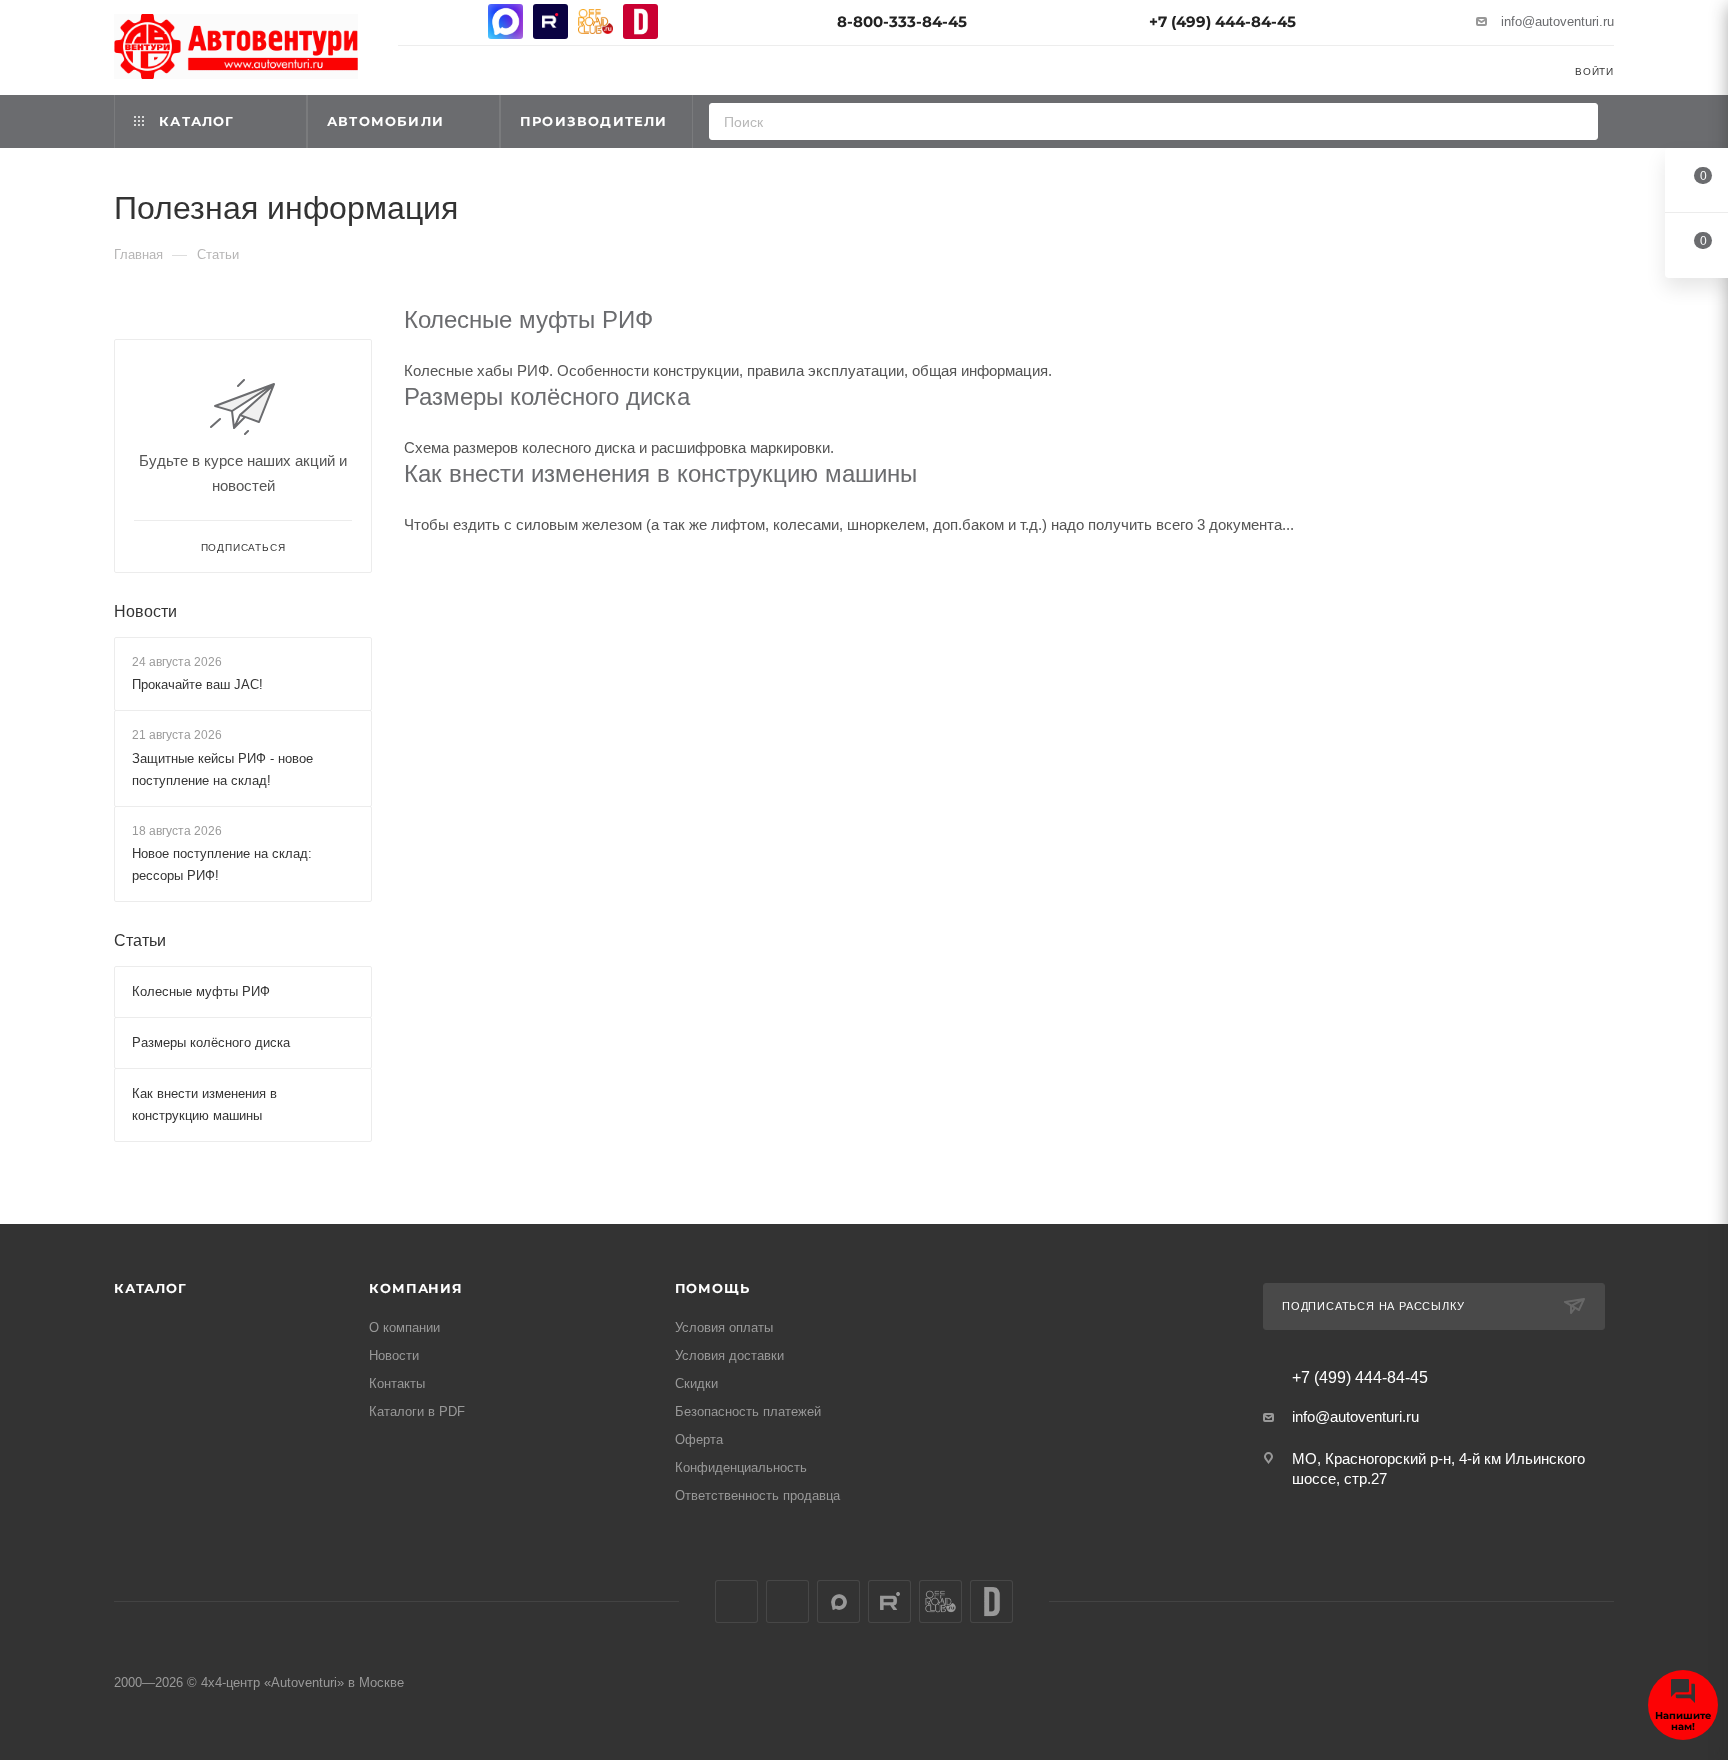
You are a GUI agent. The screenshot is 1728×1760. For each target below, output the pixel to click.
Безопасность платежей (748, 1411)
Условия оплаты (724, 1327)
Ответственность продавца (757, 1495)
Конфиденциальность (741, 1467)
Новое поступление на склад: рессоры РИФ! (222, 864)
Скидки (696, 1383)
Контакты (397, 1383)
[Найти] (1576, 121)
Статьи (140, 940)
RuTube (550, 21)
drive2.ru (640, 21)
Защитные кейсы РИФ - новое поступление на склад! (222, 769)
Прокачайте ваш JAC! (197, 684)
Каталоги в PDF (417, 1411)
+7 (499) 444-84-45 (1222, 21)
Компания (415, 1288)
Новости (145, 611)
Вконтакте (415, 21)
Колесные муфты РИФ (528, 319)
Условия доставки (729, 1355)
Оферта (699, 1439)
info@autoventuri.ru (1557, 21)
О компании (404, 1327)
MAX (505, 21)
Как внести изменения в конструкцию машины (660, 473)
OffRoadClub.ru (595, 21)
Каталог (150, 1288)
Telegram (460, 21)
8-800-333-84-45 (902, 21)
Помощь (712, 1288)
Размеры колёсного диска (547, 396)
